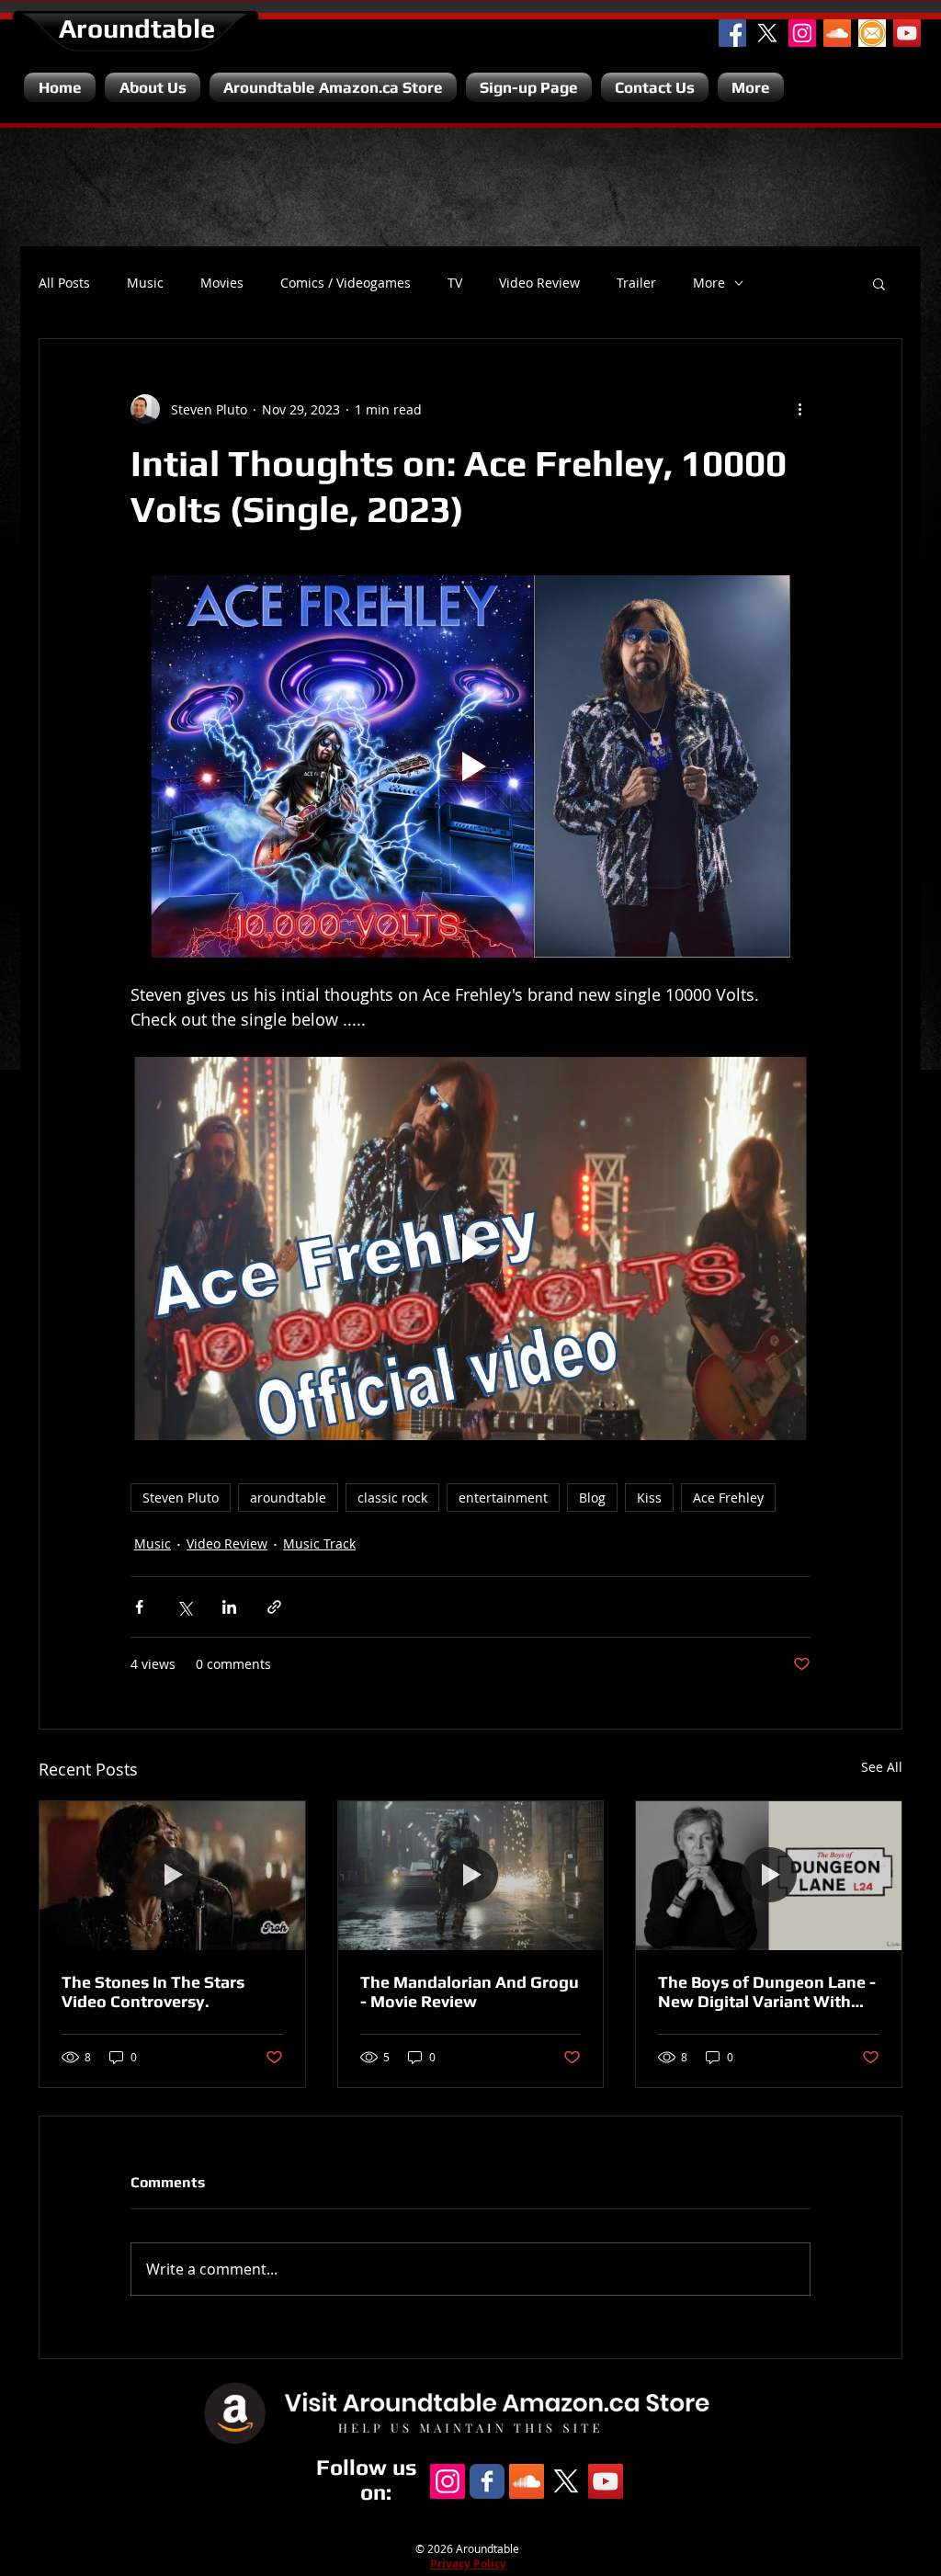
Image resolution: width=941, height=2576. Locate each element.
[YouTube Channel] (907, 33)
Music (145, 283)
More (709, 283)
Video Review (539, 283)
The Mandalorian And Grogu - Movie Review (470, 1992)
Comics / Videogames (346, 283)
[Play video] (470, 766)
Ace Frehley (728, 1498)
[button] (879, 283)
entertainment (503, 1498)
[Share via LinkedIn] (229, 1607)
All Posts (64, 283)
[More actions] (799, 409)
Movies (222, 283)
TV (455, 283)
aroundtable (288, 1498)
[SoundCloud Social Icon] (837, 33)
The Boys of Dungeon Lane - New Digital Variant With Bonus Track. (767, 1992)
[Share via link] (274, 1607)
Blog (592, 1498)
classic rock (392, 1498)
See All (882, 1767)
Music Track (319, 1543)
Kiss (649, 1498)
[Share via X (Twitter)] (184, 1607)
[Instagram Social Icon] (802, 33)
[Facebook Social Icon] (732, 33)
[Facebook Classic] (487, 2481)
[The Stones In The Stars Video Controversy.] (172, 1876)
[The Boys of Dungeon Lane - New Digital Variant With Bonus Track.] (769, 1876)
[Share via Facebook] (139, 1607)
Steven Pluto (181, 1498)
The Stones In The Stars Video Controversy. (153, 1992)
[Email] (872, 33)
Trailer (636, 283)
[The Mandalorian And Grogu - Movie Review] (471, 1876)
